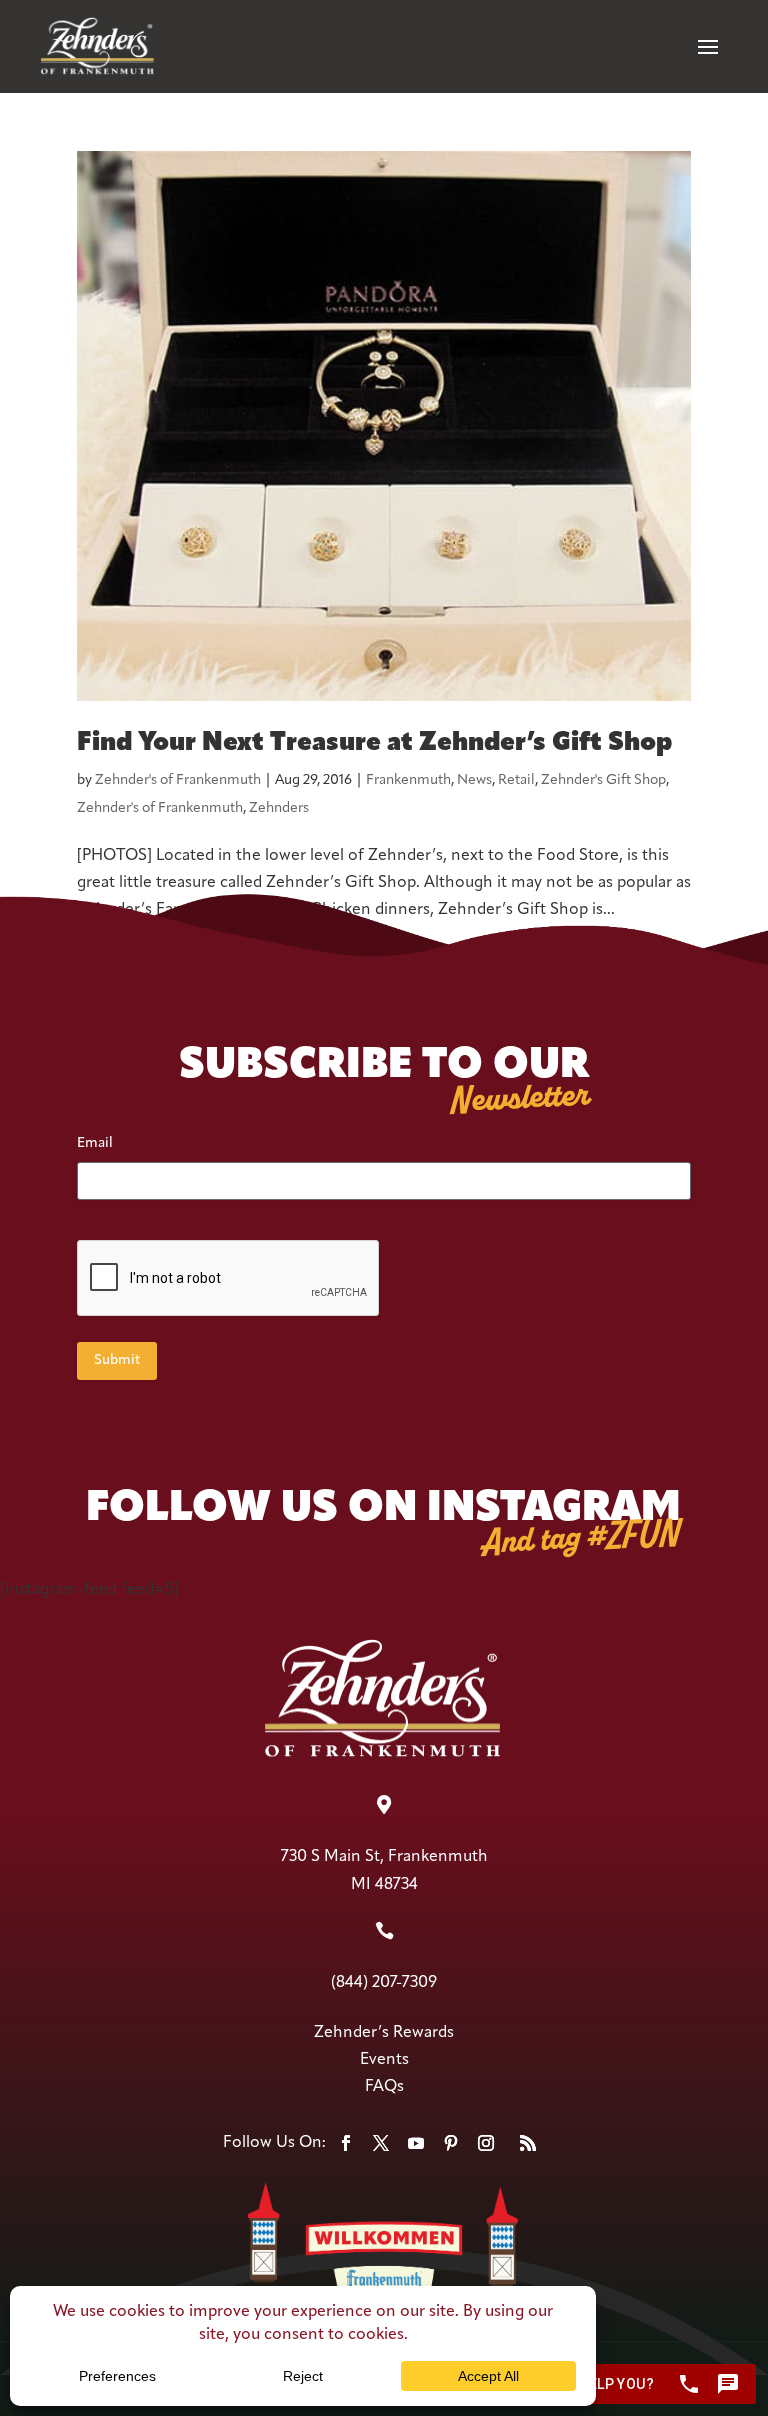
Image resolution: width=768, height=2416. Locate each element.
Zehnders (279, 808)
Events (384, 2060)
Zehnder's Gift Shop (603, 780)
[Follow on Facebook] (346, 2143)
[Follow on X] (381, 2143)
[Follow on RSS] (528, 2143)
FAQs (384, 2087)
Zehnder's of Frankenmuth (178, 780)
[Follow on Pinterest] (451, 2143)
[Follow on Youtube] (416, 2143)
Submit (117, 1360)
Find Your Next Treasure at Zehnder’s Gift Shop (374, 743)
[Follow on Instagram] (486, 2143)
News (474, 780)
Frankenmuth (408, 780)
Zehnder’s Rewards (384, 2033)
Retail (516, 780)
